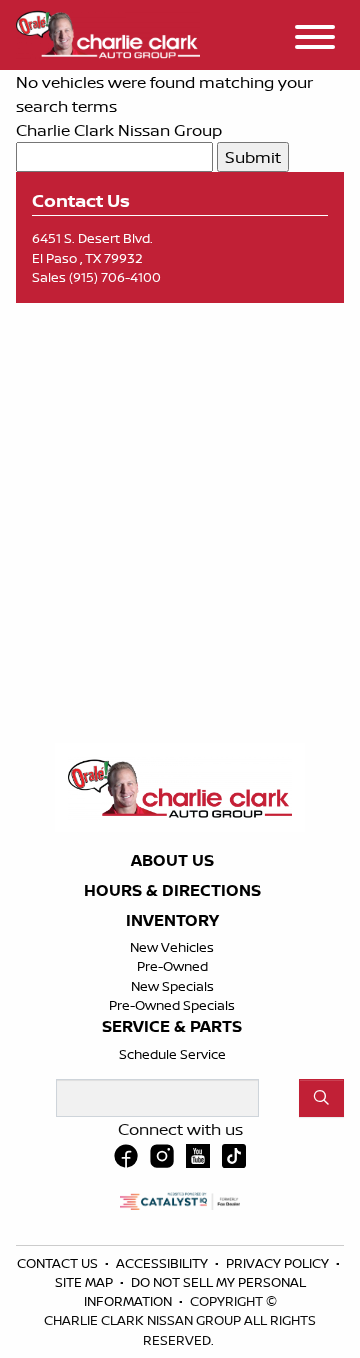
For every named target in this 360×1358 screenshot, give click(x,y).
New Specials (172, 986)
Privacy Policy (279, 1263)
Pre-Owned (172, 966)
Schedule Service (172, 1054)
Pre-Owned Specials (172, 1005)
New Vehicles (172, 947)
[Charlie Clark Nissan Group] (108, 32)
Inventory (172, 921)
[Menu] (315, 40)
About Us (172, 861)
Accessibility (163, 1263)
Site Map (85, 1282)
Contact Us (59, 1263)
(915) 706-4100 (115, 277)
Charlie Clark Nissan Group (119, 130)
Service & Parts (172, 1027)
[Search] (321, 1098)
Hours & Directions (172, 891)
